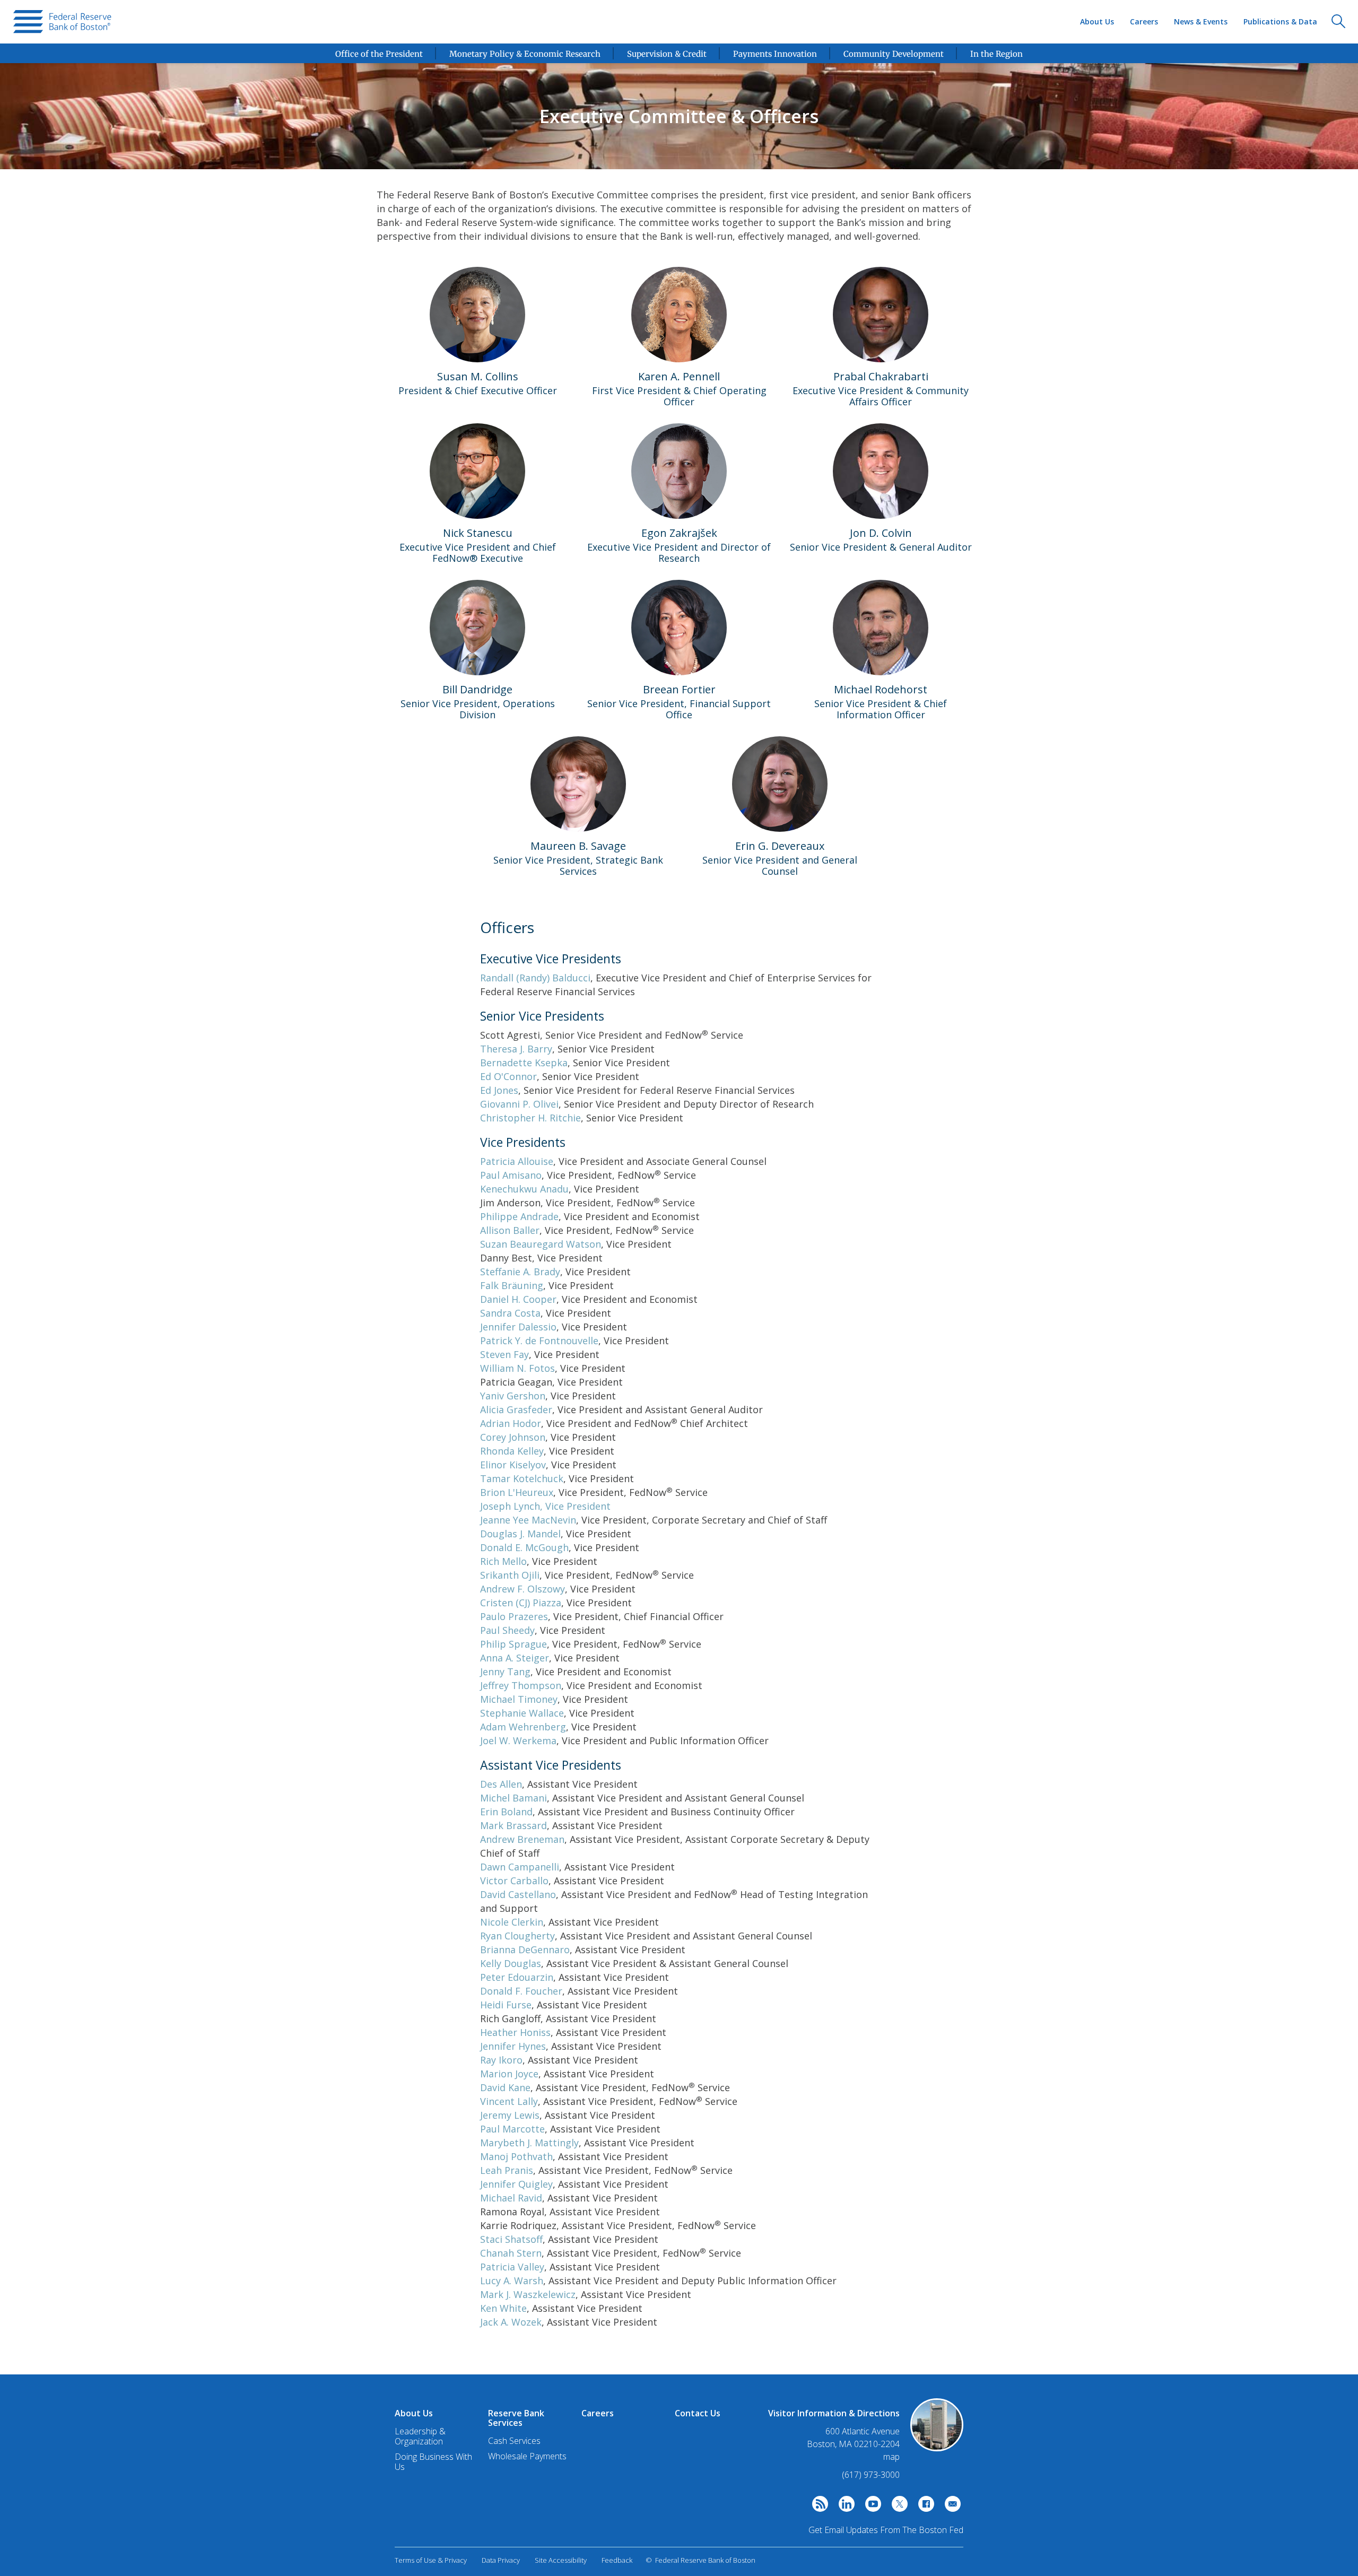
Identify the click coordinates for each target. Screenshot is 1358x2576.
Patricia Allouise (517, 1161)
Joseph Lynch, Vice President (545, 1506)
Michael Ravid (511, 2198)
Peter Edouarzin (517, 1977)
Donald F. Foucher (521, 1991)
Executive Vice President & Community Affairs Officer (881, 396)
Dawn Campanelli (520, 1867)
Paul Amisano (511, 1175)
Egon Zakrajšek (679, 533)
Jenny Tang (505, 1672)
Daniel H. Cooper (518, 1299)
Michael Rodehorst (881, 689)
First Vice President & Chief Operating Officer (679, 396)
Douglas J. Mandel (520, 1534)
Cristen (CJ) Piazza (521, 1603)
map (891, 2457)
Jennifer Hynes (513, 2046)
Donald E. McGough (524, 1547)
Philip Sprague (513, 1644)
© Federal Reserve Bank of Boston (700, 2560)
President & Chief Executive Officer (478, 390)
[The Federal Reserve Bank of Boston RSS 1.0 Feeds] (817, 2507)
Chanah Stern (511, 2253)
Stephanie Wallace (522, 1713)
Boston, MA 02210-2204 (853, 2444)
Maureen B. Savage (578, 846)
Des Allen (501, 1784)
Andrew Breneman (522, 1839)
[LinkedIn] (844, 2507)
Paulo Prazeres (514, 1616)
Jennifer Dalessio (518, 1327)
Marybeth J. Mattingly (529, 2143)
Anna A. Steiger (515, 1658)
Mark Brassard (513, 1825)
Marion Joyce (509, 2074)
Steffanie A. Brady (520, 1272)
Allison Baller (510, 1230)
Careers (1144, 21)
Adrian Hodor (511, 1423)
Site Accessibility (561, 2560)
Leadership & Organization (420, 2436)
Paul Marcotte (512, 2129)
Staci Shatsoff (511, 2239)
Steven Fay (504, 1354)
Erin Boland (506, 1812)
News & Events (1201, 21)
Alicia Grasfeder (516, 1409)
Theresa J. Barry (516, 1049)
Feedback (617, 2560)
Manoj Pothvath (516, 2156)
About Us (1097, 21)
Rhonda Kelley (512, 1451)
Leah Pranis (507, 2170)
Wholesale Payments (527, 2456)
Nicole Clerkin (512, 1922)
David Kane (505, 2087)
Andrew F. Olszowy (523, 1589)
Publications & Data (1280, 21)
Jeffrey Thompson (521, 1685)
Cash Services (514, 2441)
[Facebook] (924, 2507)
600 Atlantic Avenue (863, 2431)
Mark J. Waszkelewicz (528, 2294)
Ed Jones (499, 1090)
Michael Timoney (519, 1699)
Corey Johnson (513, 1437)
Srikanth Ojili (510, 1575)
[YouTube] (870, 2507)
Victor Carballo (514, 1881)
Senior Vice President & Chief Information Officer (881, 709)
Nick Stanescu (478, 533)
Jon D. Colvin (881, 533)
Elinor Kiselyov (513, 1465)
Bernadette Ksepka (524, 1063)
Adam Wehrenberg (523, 1727)
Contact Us (698, 2413)
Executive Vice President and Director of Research (679, 552)
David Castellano (518, 1894)
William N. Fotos (517, 1368)
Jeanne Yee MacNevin (528, 1520)
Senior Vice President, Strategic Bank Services (578, 865)
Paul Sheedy (507, 1630)
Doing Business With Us (433, 2462)
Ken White (503, 2308)
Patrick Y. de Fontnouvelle (539, 1341)
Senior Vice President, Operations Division (478, 709)
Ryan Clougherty (517, 1936)
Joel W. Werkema (518, 1740)
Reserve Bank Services (516, 2418)
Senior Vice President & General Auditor (881, 547)
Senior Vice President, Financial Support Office (679, 709)
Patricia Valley (512, 2267)
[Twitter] (897, 2507)
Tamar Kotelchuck (522, 1478)
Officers (507, 928)
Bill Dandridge (477, 689)
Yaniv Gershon (513, 1396)
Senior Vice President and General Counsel (780, 865)
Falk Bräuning (512, 1285)
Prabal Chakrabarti (881, 376)
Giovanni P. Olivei (519, 1104)
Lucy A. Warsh (512, 2281)
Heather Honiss (515, 2032)
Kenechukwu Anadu (524, 1189)
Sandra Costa (510, 1313)
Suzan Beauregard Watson (541, 1244)
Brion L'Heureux (517, 1492)
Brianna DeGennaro (525, 1950)
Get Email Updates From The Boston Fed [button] (886, 2530)
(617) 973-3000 (871, 2475)
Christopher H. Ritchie (530, 1118)
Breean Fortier (679, 689)
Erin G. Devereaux (780, 846)
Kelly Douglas (511, 1963)
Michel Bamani (513, 1798)
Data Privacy (501, 2560)
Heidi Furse (506, 2005)
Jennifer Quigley (516, 2184)
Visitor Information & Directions (834, 2413)
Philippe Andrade (519, 1216)
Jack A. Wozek (511, 2322)
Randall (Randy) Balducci (535, 978)
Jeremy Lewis (510, 2115)
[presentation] (62, 22)
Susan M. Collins (478, 376)
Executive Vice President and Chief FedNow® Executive (478, 552)
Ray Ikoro (501, 2060)
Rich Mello (503, 1561)
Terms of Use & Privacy (431, 2560)
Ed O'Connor (508, 1076)
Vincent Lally (509, 2101)
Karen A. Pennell (679, 376)
